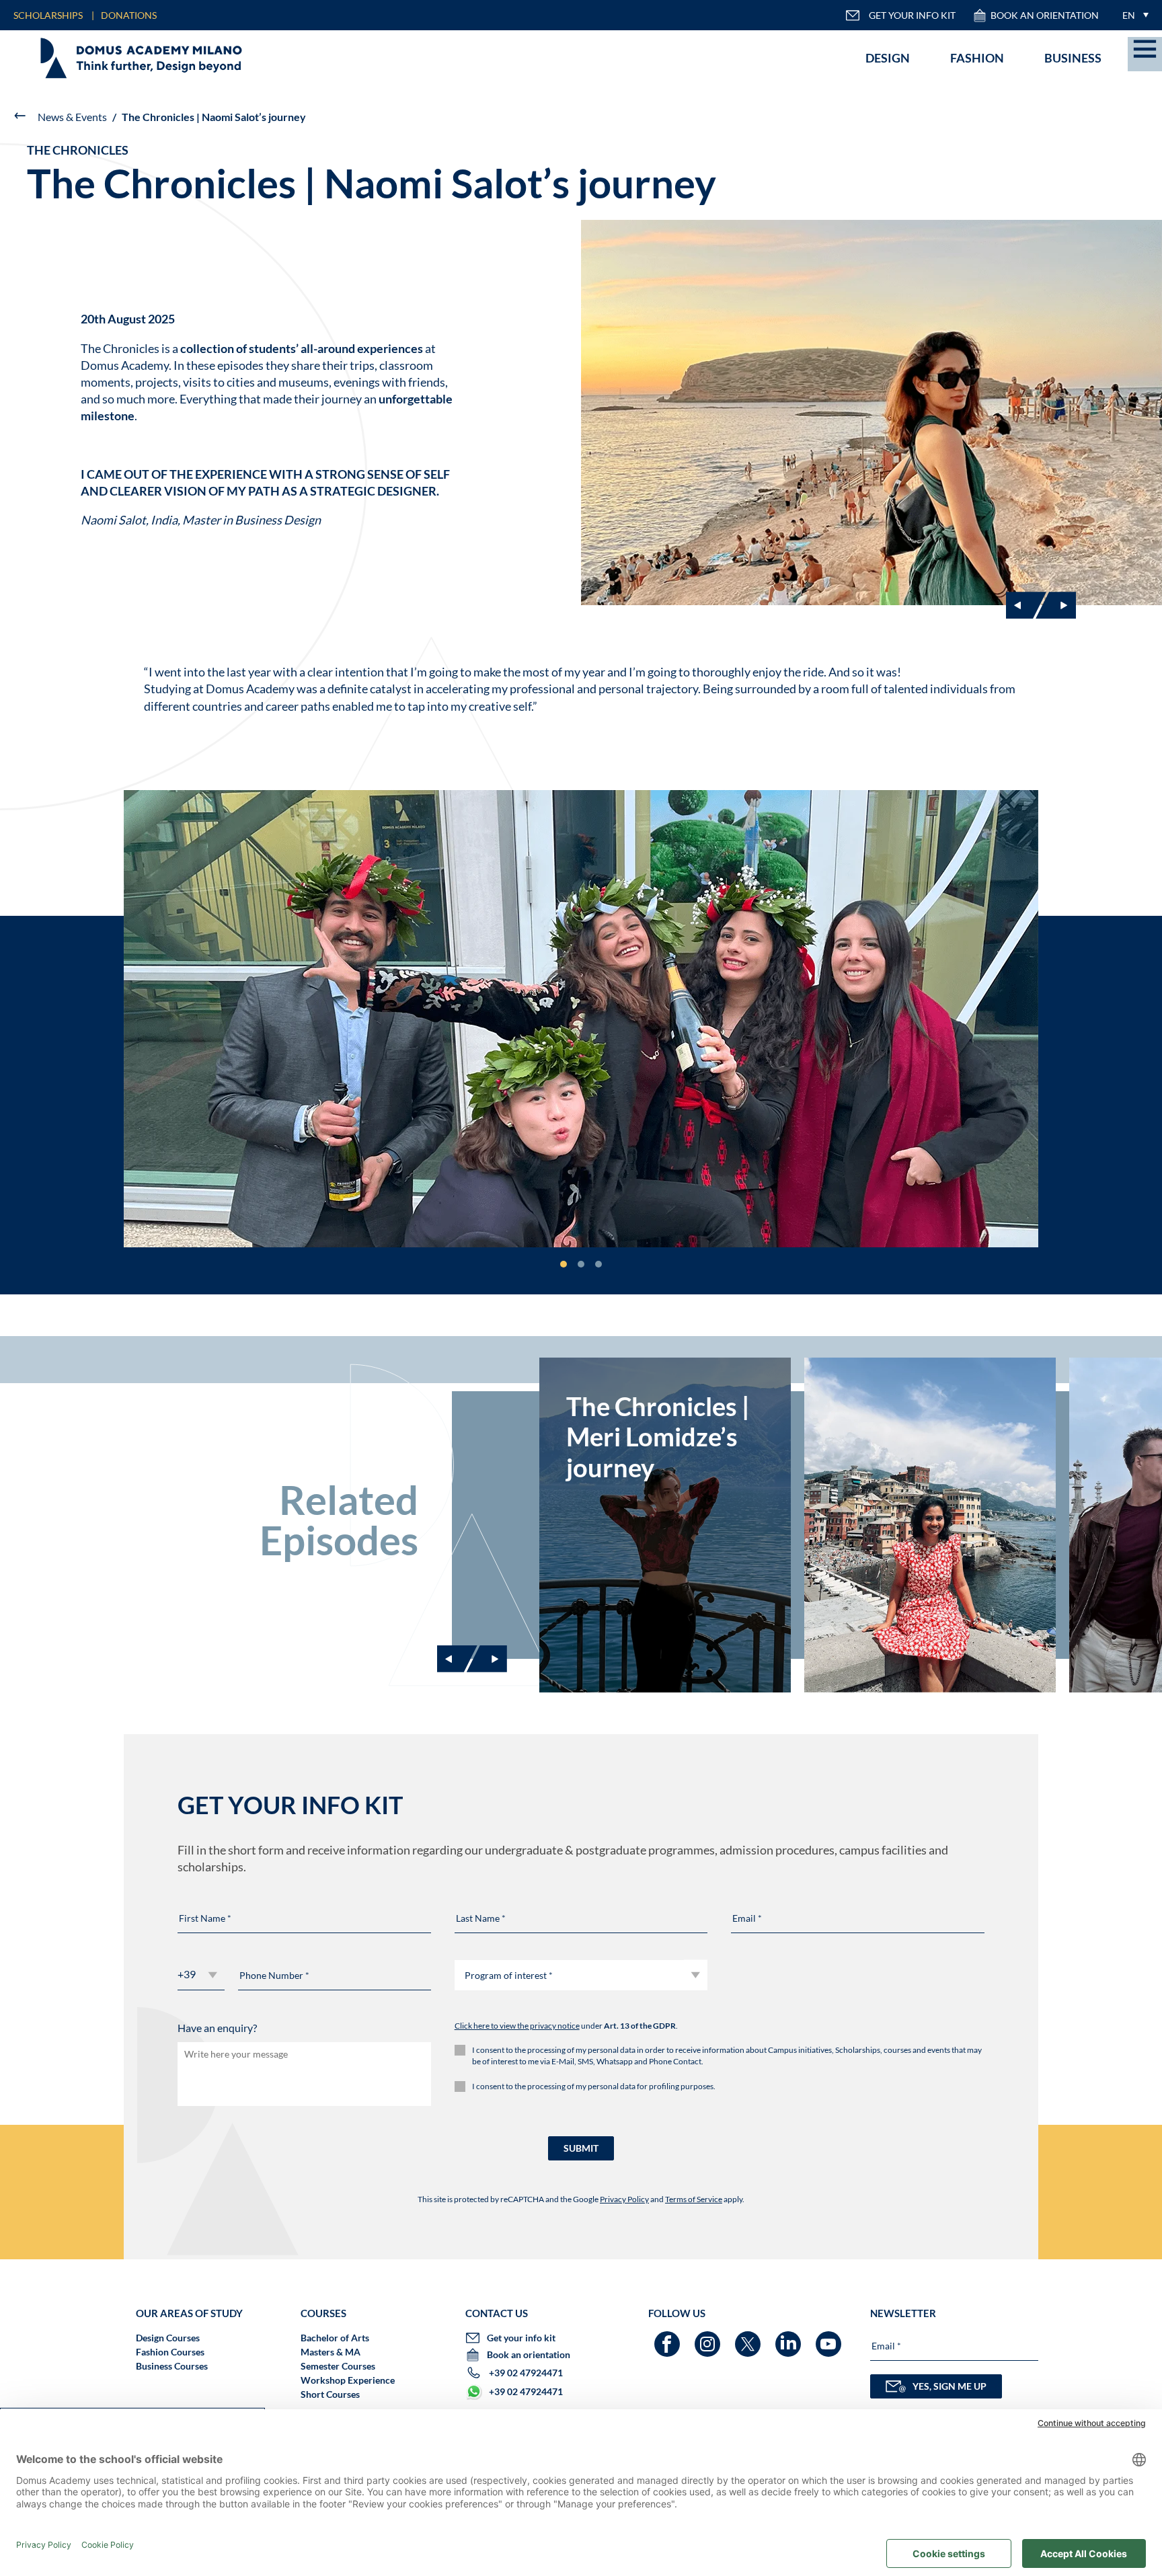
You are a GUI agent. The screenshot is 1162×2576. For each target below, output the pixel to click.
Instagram (709, 2338)
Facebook (669, 2338)
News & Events (72, 117)
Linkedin (790, 2338)
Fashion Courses (170, 2352)
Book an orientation (1045, 15)
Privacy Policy (624, 2199)
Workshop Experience (348, 2380)
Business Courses (172, 2366)
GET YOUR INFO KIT (912, 15)
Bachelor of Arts (335, 2338)
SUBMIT (581, 2148)
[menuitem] (1132, 15)
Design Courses (168, 2338)
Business (1073, 58)
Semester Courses (338, 2366)
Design (888, 58)
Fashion (977, 58)
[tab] (564, 1264)
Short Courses (330, 2394)
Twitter (749, 2338)
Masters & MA (331, 2352)
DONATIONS (129, 15)
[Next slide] (1056, 605)
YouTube (830, 2338)
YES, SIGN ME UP (950, 2386)
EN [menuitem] (1129, 15)
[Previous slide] (457, 1659)
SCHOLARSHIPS (48, 15)
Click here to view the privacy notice (517, 2026)
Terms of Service (694, 2199)
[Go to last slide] (1026, 605)
